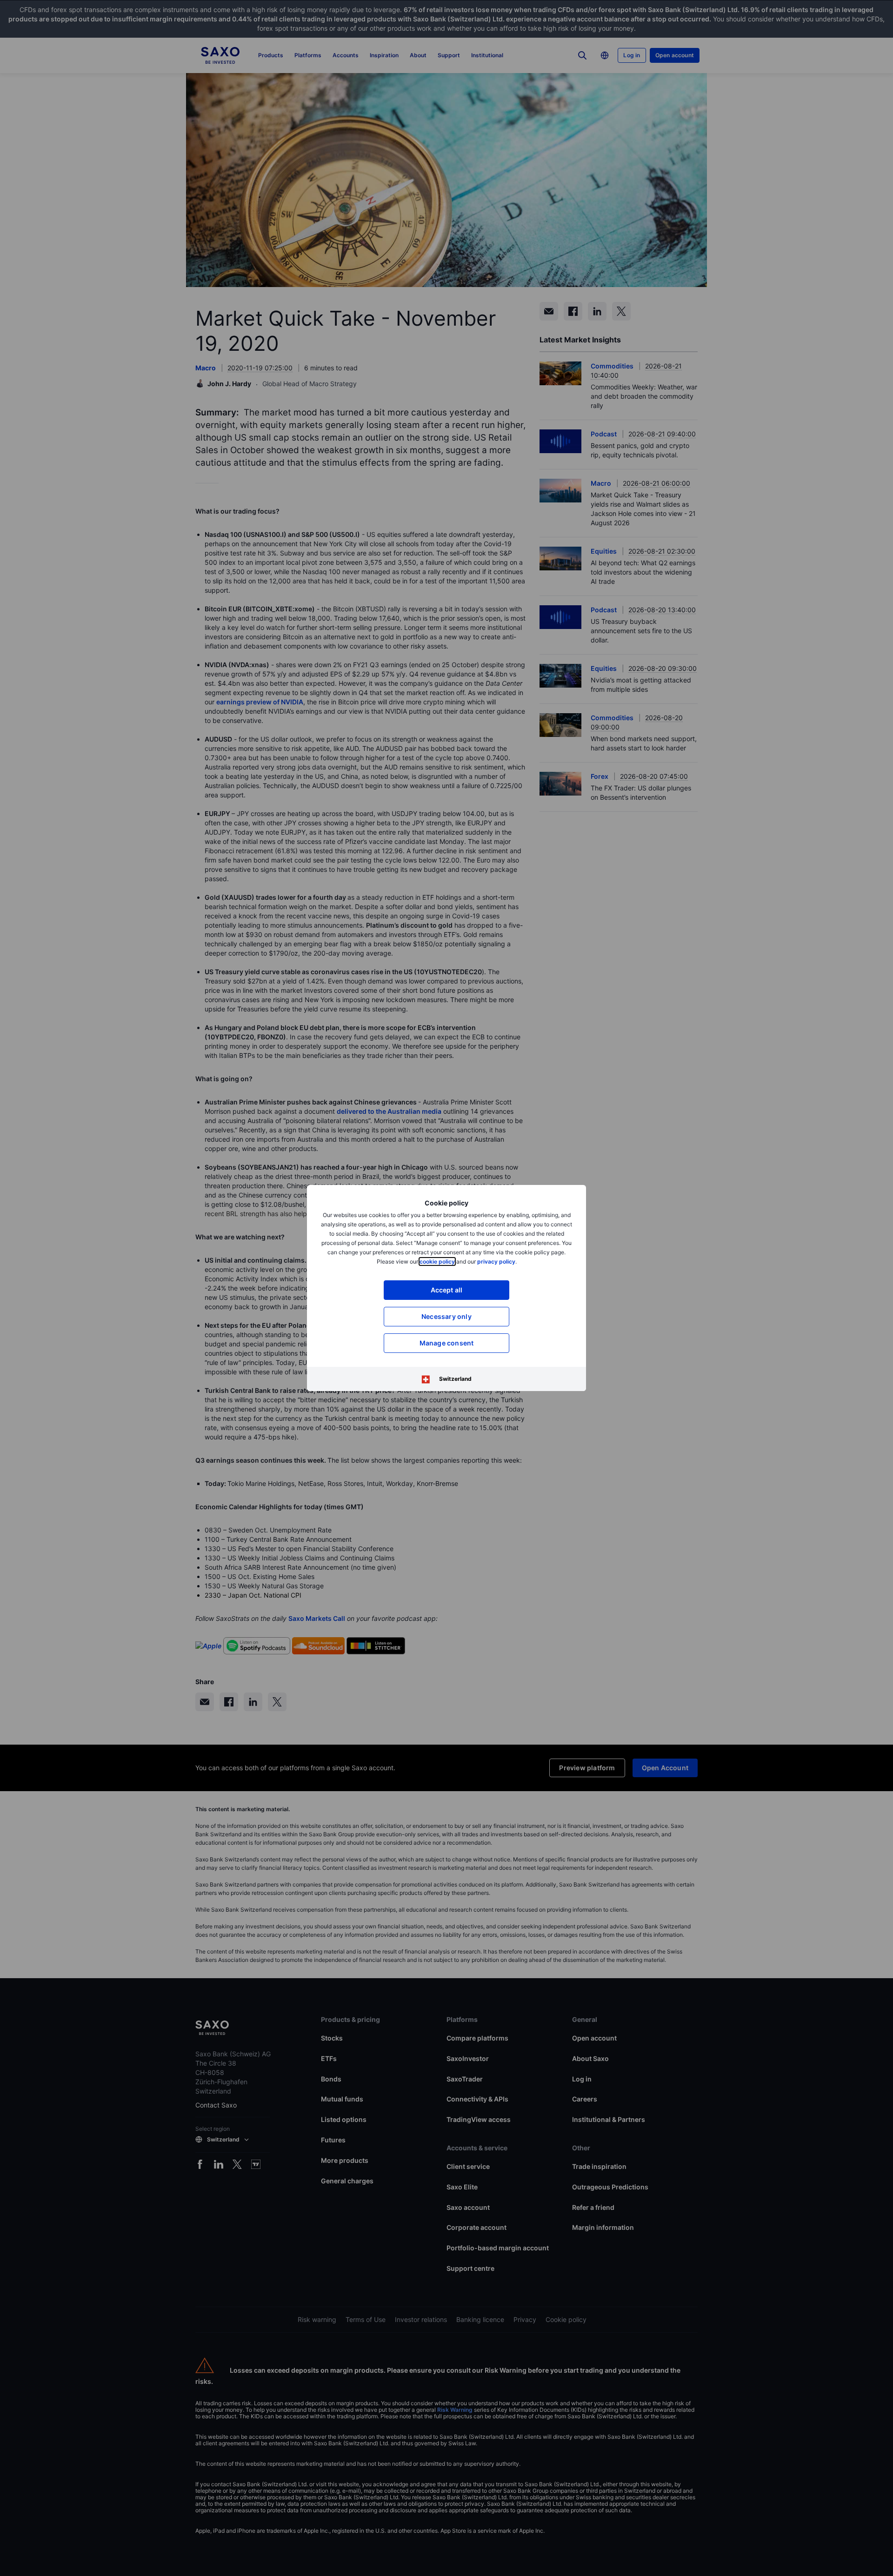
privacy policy (496, 1261)
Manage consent (447, 1343)
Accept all (447, 1290)
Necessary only (446, 1316)
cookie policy (437, 1261)
